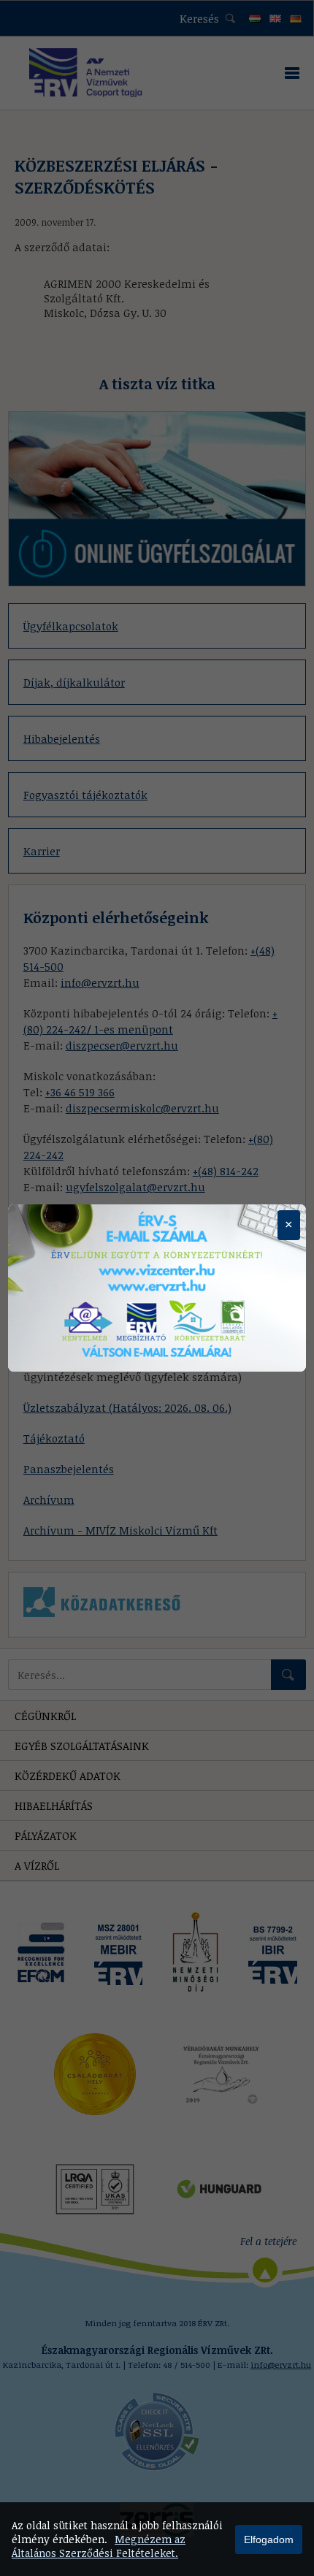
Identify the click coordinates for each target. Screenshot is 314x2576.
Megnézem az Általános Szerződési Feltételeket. (99, 2546)
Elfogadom (269, 2539)
